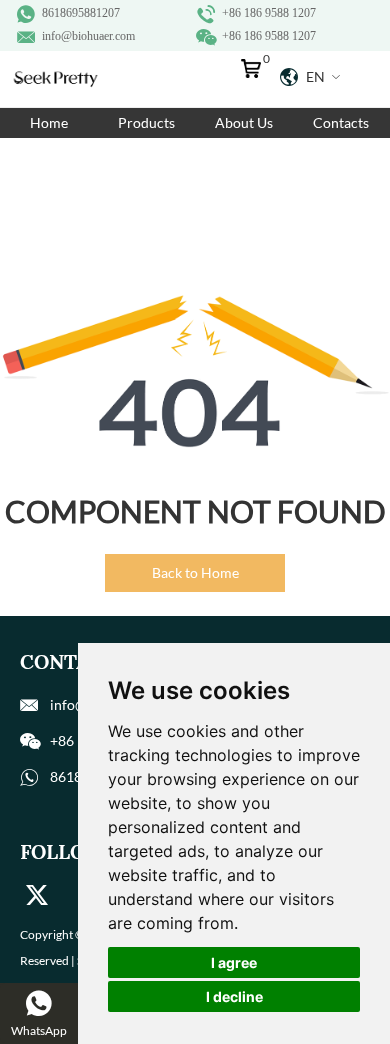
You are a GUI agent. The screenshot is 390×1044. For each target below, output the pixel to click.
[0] (255, 73)
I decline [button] (234, 996)
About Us (244, 122)
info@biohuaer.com (88, 36)
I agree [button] (234, 962)
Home (49, 122)
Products (146, 122)
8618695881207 (81, 13)
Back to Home (195, 572)
